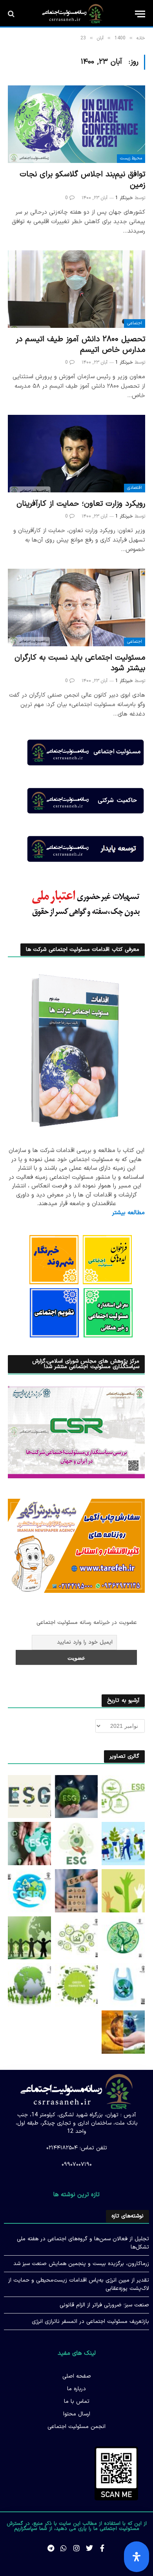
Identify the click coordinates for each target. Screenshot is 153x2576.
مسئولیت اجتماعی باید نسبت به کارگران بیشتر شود (80, 663)
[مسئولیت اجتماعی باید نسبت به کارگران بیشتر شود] (76, 607)
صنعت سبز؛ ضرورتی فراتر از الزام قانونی (104, 2305)
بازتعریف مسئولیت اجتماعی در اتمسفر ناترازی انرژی (90, 2322)
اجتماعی (135, 323)
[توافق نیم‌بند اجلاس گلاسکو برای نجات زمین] (76, 124)
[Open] (137, 2557)
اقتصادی (135, 488)
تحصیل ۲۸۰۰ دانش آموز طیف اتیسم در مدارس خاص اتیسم (80, 345)
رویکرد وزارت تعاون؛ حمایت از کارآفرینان (81, 504)
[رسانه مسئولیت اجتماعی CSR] (73, 14)
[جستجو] (12, 14)
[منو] (140, 14)
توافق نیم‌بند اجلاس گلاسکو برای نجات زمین (82, 180)
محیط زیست (131, 158)
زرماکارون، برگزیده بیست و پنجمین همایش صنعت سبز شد (81, 2264)
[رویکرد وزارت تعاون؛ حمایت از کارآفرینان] (76, 454)
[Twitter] (89, 2548)
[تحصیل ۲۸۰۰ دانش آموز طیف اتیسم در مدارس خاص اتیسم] (76, 289)
